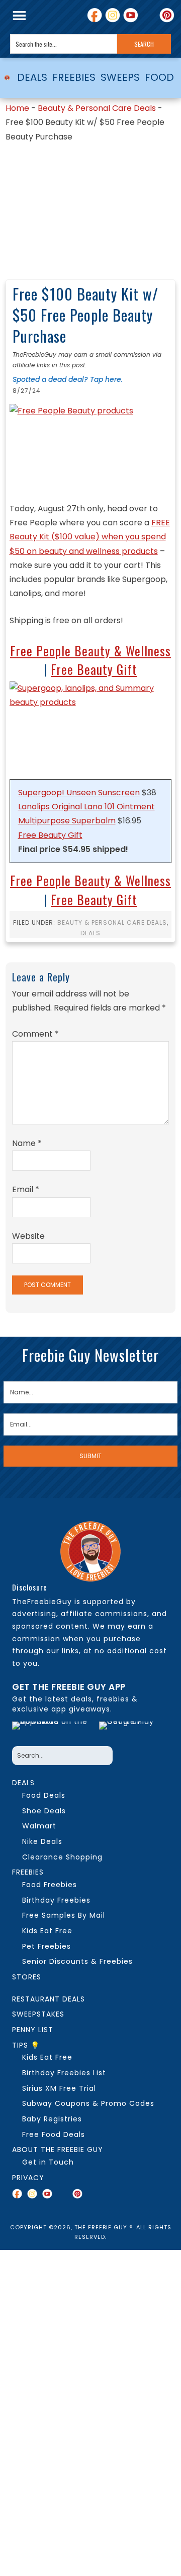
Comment (35, 1034)
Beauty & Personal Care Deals (97, 108)
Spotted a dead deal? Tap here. (68, 379)
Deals (90, 933)
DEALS (32, 77)
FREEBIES (74, 77)
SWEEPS (120, 77)
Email (26, 1189)
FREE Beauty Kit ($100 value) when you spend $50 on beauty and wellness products (90, 537)
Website (28, 1236)
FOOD (159, 77)
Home (17, 108)
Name (27, 1143)
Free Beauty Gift (94, 669)
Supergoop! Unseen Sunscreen (79, 793)
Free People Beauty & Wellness (90, 651)
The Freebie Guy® (7, 78)
